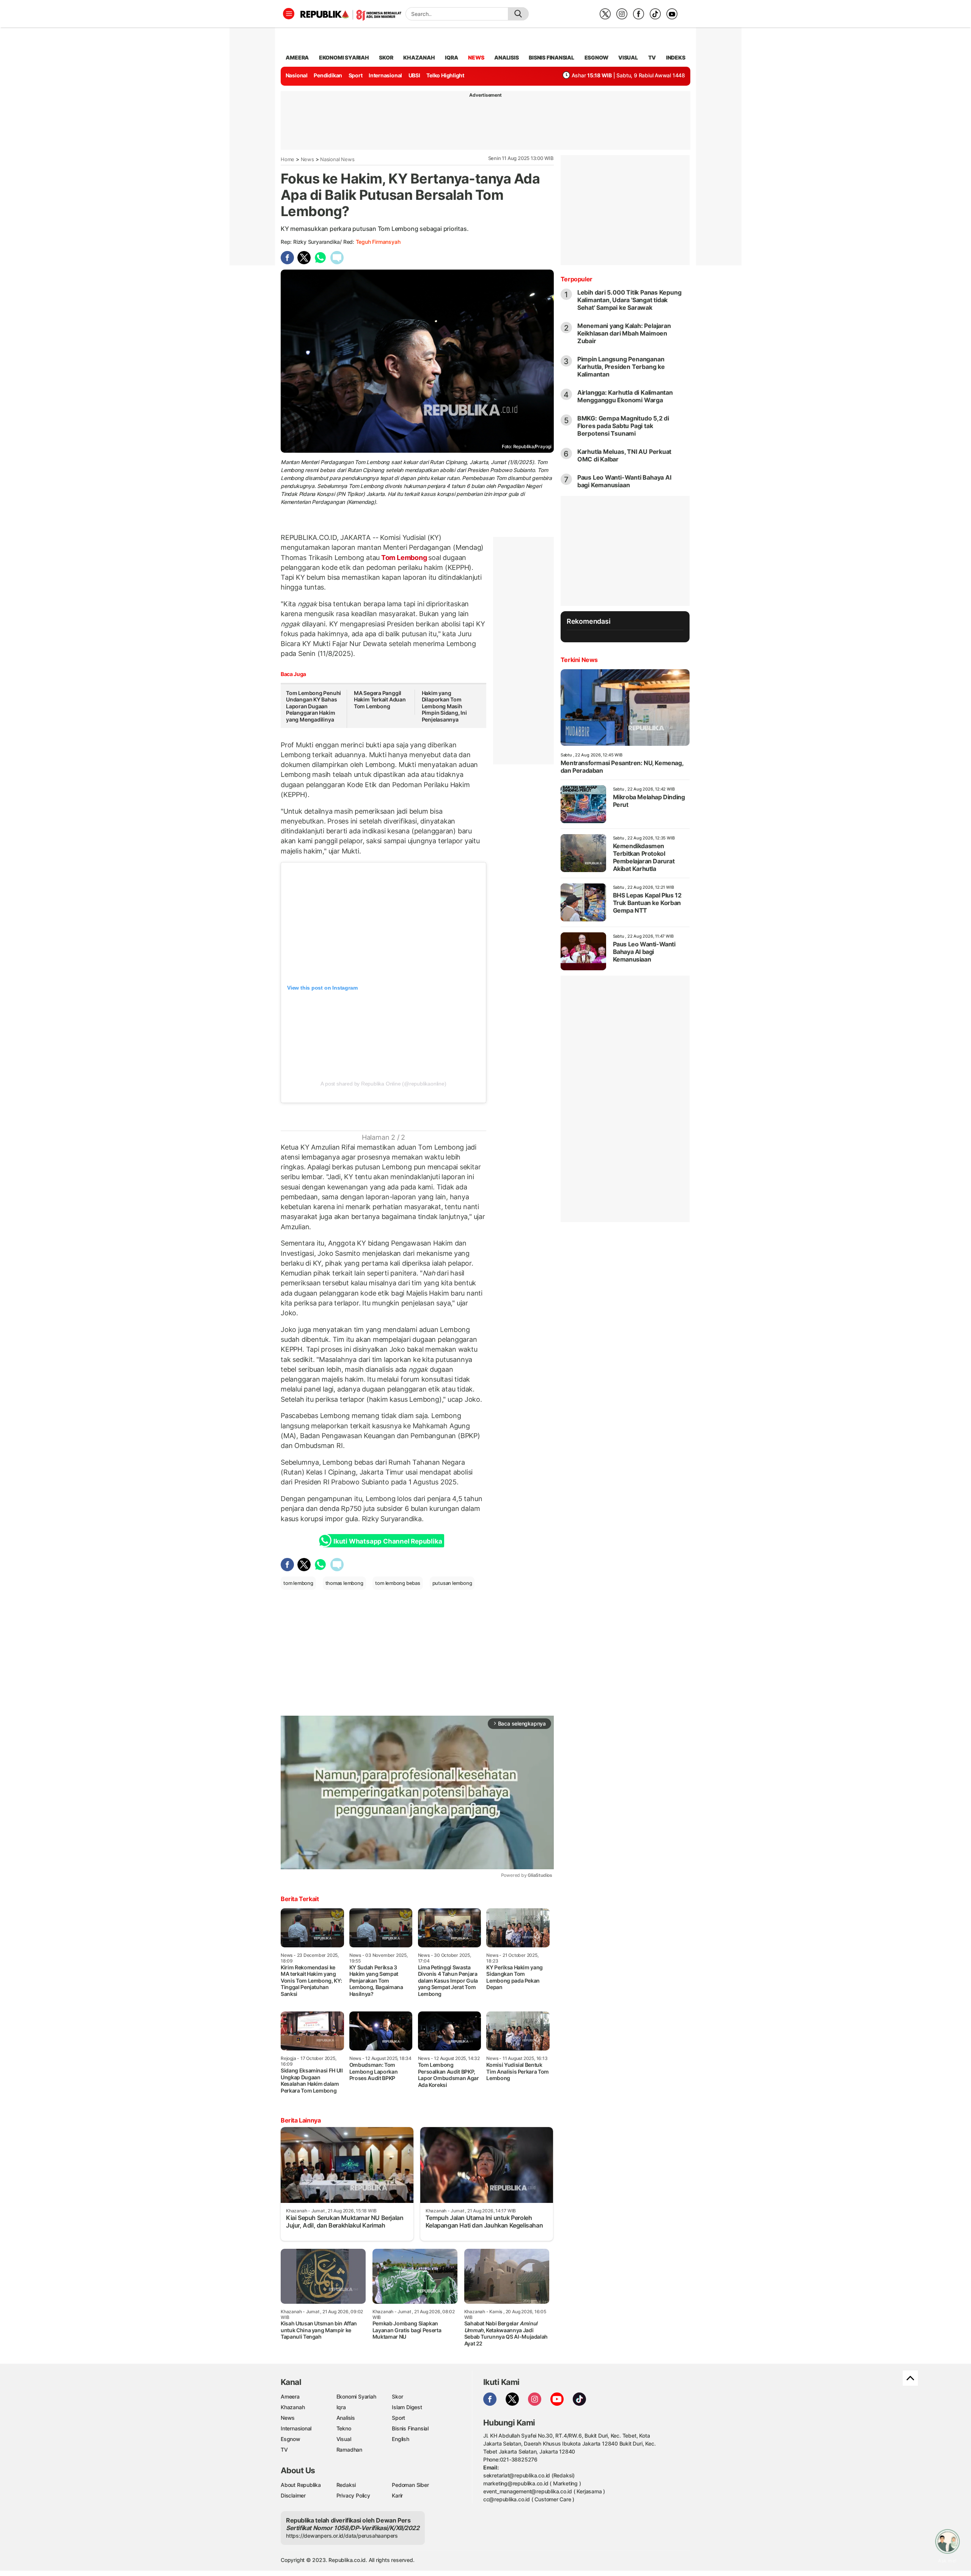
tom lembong (298, 1583)
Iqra (341, 2407)
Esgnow (291, 2439)
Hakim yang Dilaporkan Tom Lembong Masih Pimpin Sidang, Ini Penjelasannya (444, 706)
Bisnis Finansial (551, 57)
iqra (451, 57)
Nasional (297, 75)
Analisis (346, 2418)
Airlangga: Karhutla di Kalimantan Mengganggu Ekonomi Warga (625, 396)
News (307, 159)
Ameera (290, 2396)
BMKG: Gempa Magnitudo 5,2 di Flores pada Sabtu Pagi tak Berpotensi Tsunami (623, 426)
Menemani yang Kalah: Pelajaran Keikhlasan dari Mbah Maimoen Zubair (624, 333)
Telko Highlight (445, 75)
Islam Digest (407, 2407)
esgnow (596, 57)
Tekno (344, 2428)
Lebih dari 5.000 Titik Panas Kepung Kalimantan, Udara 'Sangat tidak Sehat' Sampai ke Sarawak (629, 300)
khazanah (419, 57)
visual (628, 57)
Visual (344, 2439)
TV (652, 57)
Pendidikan (328, 75)
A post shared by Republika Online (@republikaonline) (383, 1084)
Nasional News (337, 159)
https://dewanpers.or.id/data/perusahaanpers (342, 2536)
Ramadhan (349, 2450)
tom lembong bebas (398, 1583)
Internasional (385, 75)
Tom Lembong (404, 558)
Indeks (676, 57)
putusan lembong (452, 1583)
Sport (356, 75)
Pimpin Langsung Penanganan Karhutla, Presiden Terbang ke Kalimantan (621, 367)
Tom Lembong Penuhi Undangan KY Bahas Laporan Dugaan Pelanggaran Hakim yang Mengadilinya (313, 706)
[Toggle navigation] (289, 14)
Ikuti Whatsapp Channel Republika (388, 1541)
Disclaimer (293, 2495)
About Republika (301, 2485)
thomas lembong (344, 1583)
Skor (397, 2396)
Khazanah (293, 2407)
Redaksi (346, 2485)
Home (288, 159)
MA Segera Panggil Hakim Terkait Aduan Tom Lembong (380, 700)
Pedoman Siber (410, 2485)
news (476, 57)
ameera (297, 57)
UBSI (414, 75)
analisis (506, 57)
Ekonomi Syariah (344, 57)
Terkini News (579, 660)
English (401, 2439)
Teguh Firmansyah (378, 242)
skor (386, 57)
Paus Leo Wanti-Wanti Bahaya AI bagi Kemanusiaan (624, 481)
